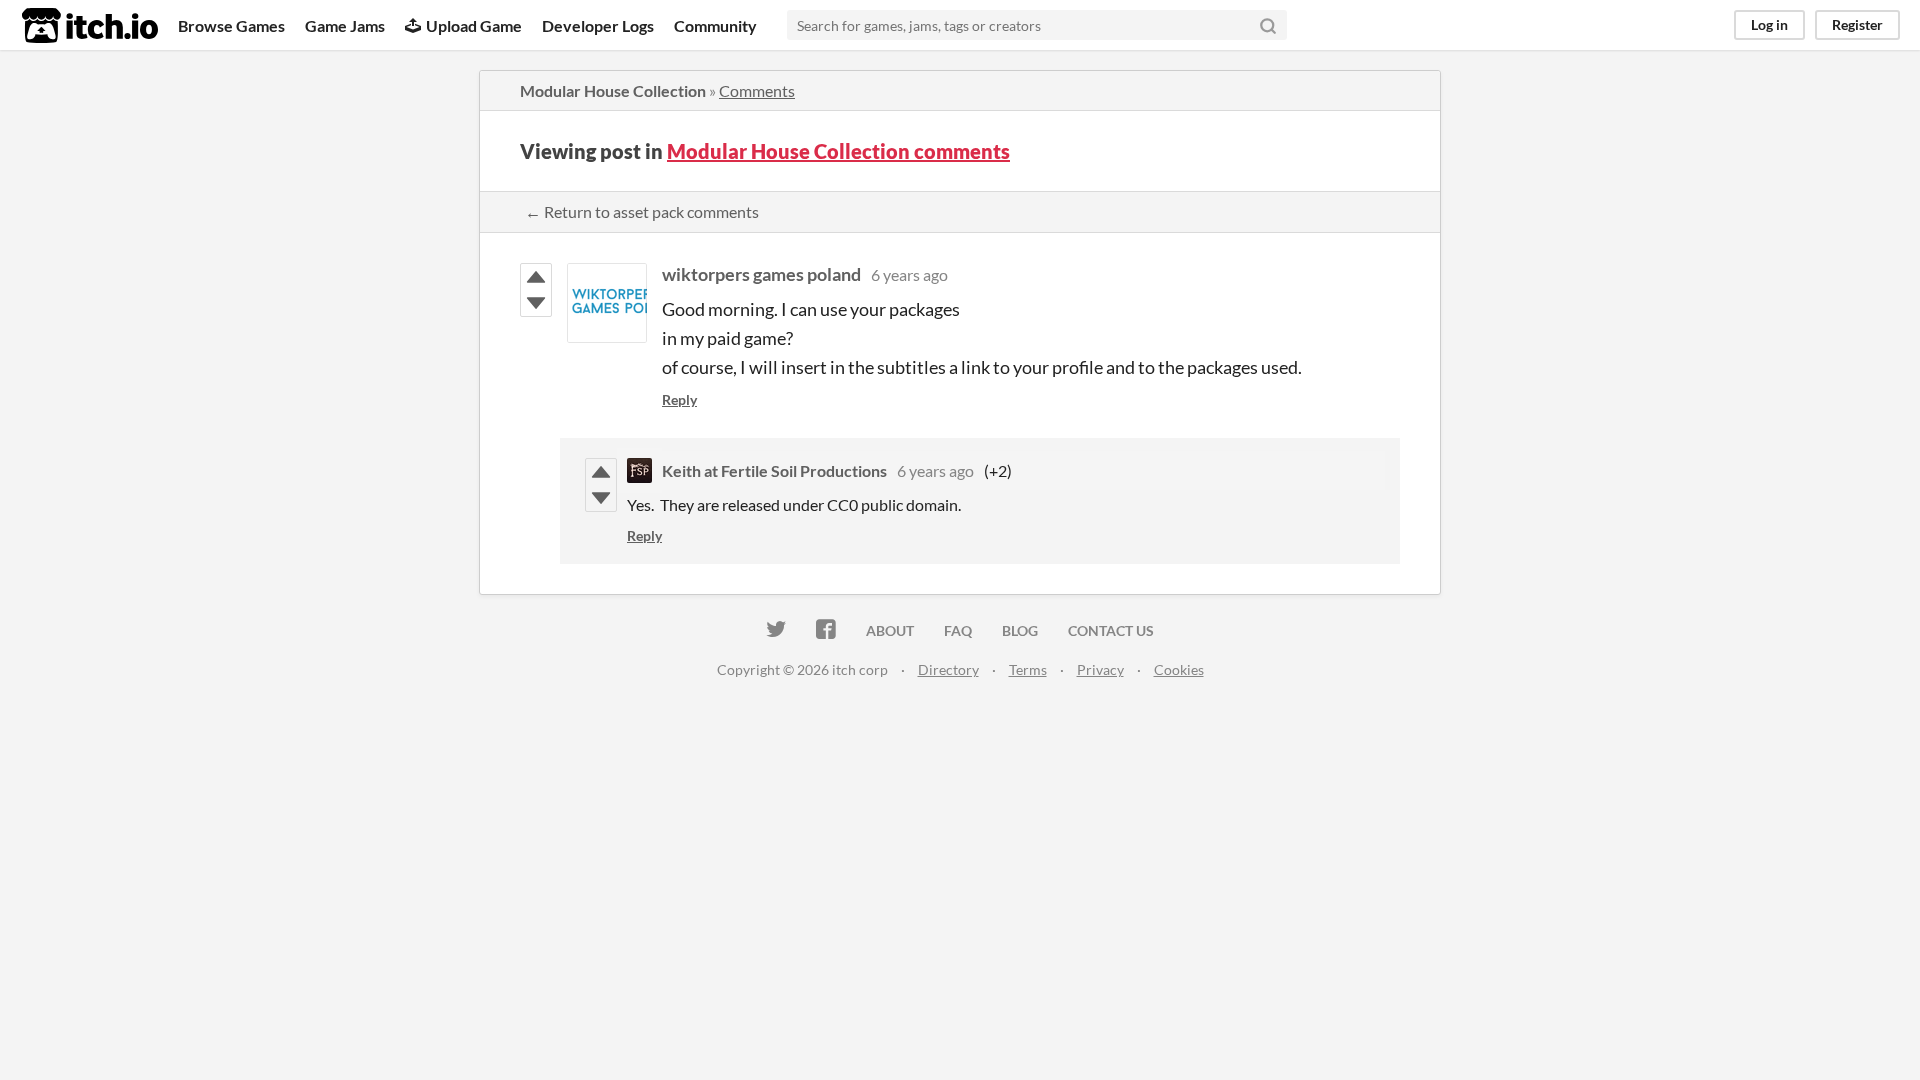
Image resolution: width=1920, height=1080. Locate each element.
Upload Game (474, 25)
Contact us (1111, 630)
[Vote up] (536, 277)
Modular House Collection (613, 90)
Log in (1769, 24)
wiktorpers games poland (761, 274)
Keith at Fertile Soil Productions (774, 470)
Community (715, 25)
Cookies (1179, 669)
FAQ (958, 630)
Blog (1020, 630)
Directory (948, 669)
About (890, 630)
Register (1857, 24)
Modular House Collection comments (838, 151)
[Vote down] (536, 303)
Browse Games (231, 25)
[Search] (1268, 25)
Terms (1028, 669)
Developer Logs (598, 25)
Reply (679, 399)
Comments (757, 90)
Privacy (1100, 669)
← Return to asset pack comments (642, 211)
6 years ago (909, 274)
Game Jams (345, 25)
